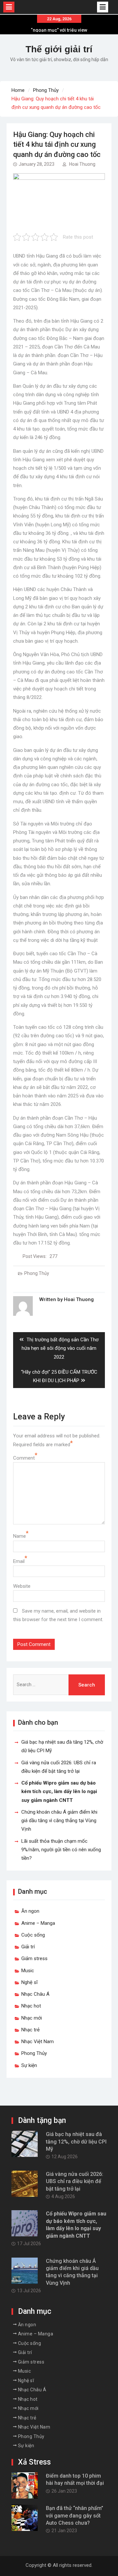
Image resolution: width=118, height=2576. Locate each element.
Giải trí (28, 1947)
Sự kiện (29, 2065)
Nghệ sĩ (29, 1982)
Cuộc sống (33, 1935)
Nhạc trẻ (30, 2030)
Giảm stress (34, 1958)
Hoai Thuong (82, 164)
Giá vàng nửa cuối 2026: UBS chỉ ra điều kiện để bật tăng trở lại (75, 2181)
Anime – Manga (38, 1923)
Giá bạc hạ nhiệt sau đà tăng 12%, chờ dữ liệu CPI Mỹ (76, 2142)
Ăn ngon (30, 1911)
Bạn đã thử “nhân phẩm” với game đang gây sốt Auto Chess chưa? (75, 2516)
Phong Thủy (37, 1273)
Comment (24, 1458)
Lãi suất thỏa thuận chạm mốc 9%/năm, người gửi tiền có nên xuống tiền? (61, 1850)
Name (20, 1536)
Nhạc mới (32, 2018)
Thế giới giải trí (59, 49)
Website (22, 1586)
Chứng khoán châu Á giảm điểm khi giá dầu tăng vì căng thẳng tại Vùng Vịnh (59, 1821)
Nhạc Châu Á (35, 1994)
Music (28, 1971)
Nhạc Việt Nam (38, 2042)
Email (19, 1561)
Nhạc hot (31, 2006)
